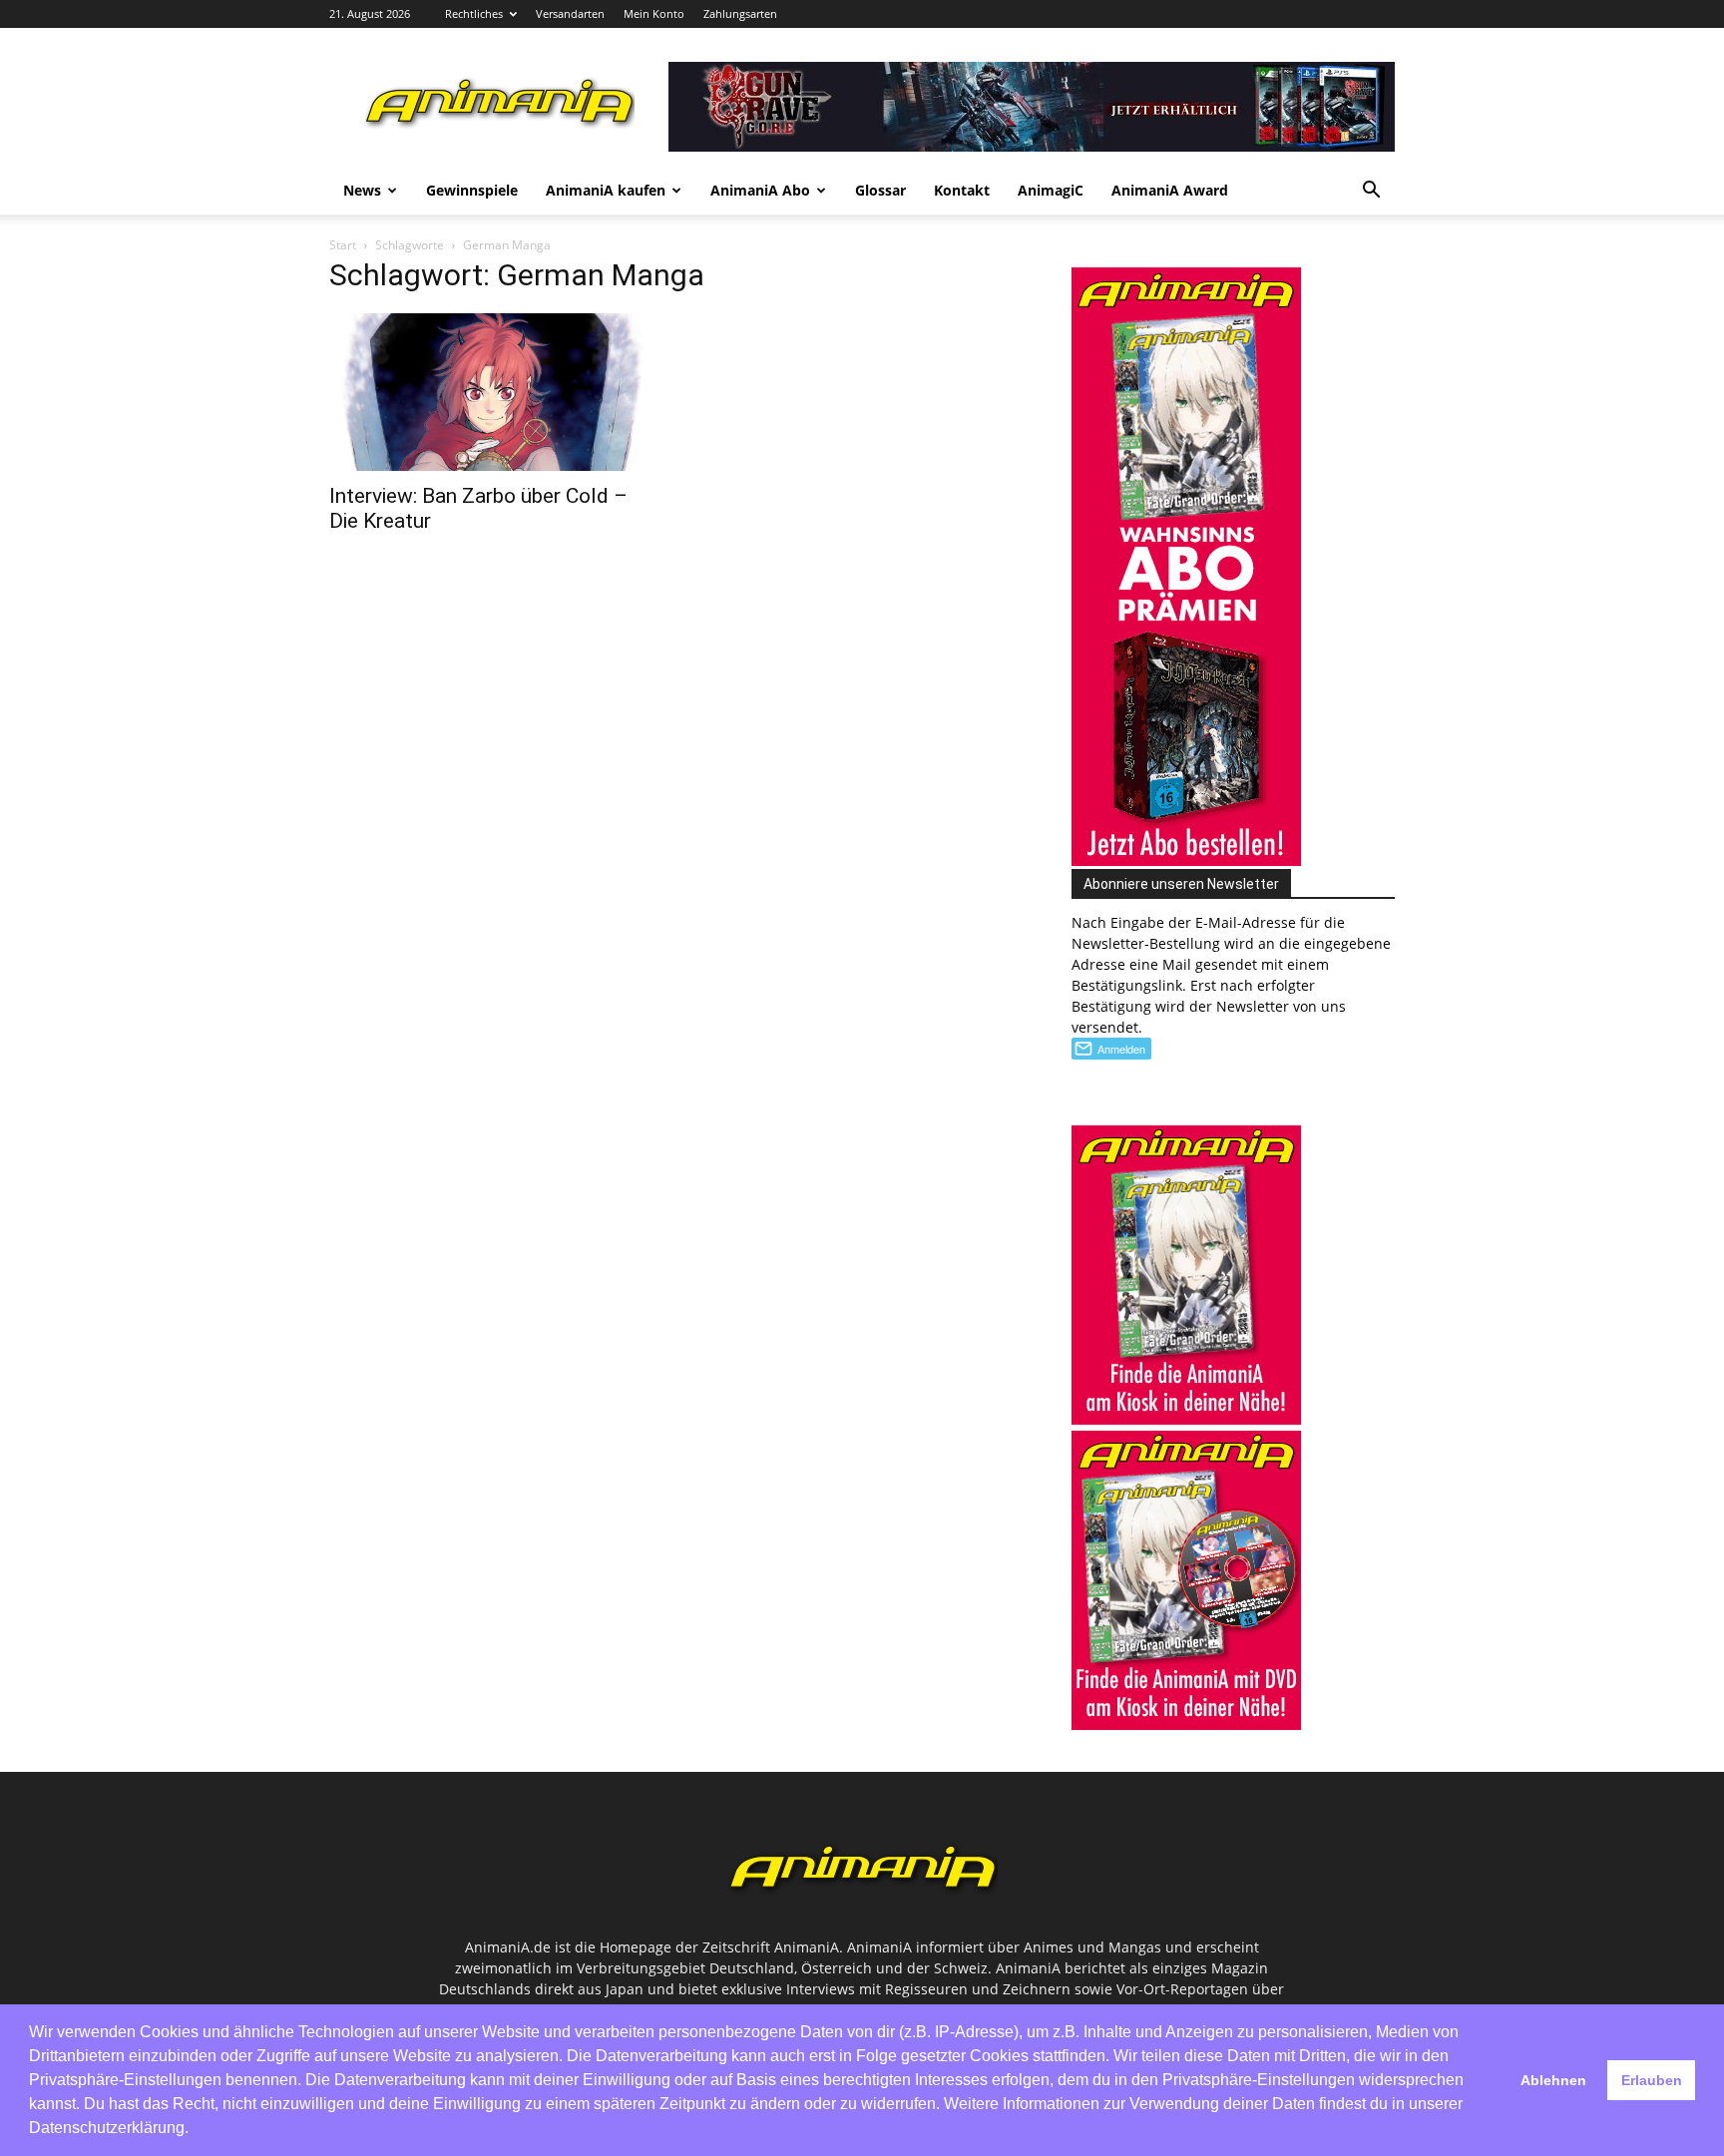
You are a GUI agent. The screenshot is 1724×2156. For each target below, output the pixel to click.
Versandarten (570, 13)
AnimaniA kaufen (606, 190)
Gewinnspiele (472, 190)
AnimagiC (1051, 190)
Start (343, 245)
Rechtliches (474, 13)
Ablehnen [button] (1553, 2080)
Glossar (880, 190)
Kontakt (962, 190)
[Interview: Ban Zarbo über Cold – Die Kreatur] (491, 393)
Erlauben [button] (1652, 2080)
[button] (1371, 192)
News (362, 190)
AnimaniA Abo (760, 190)
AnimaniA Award (1170, 190)
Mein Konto (654, 13)
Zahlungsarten (740, 13)
